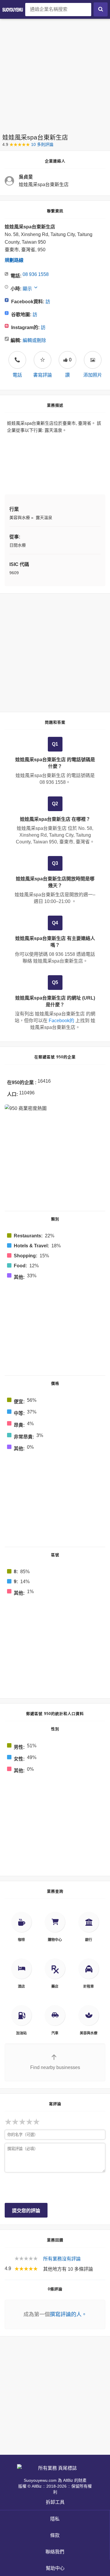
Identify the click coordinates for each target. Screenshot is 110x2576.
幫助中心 (55, 2568)
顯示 (27, 289)
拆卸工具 (55, 2502)
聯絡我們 (55, 2552)
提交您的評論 (26, 2211)
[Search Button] (101, 9)
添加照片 (93, 375)
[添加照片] (93, 360)
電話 (17, 367)
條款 (55, 2535)
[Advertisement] (55, 74)
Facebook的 (61, 1021)
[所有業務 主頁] (14, 9)
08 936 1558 (36, 274)
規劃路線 (14, 260)
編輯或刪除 (34, 340)
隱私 (55, 2519)
